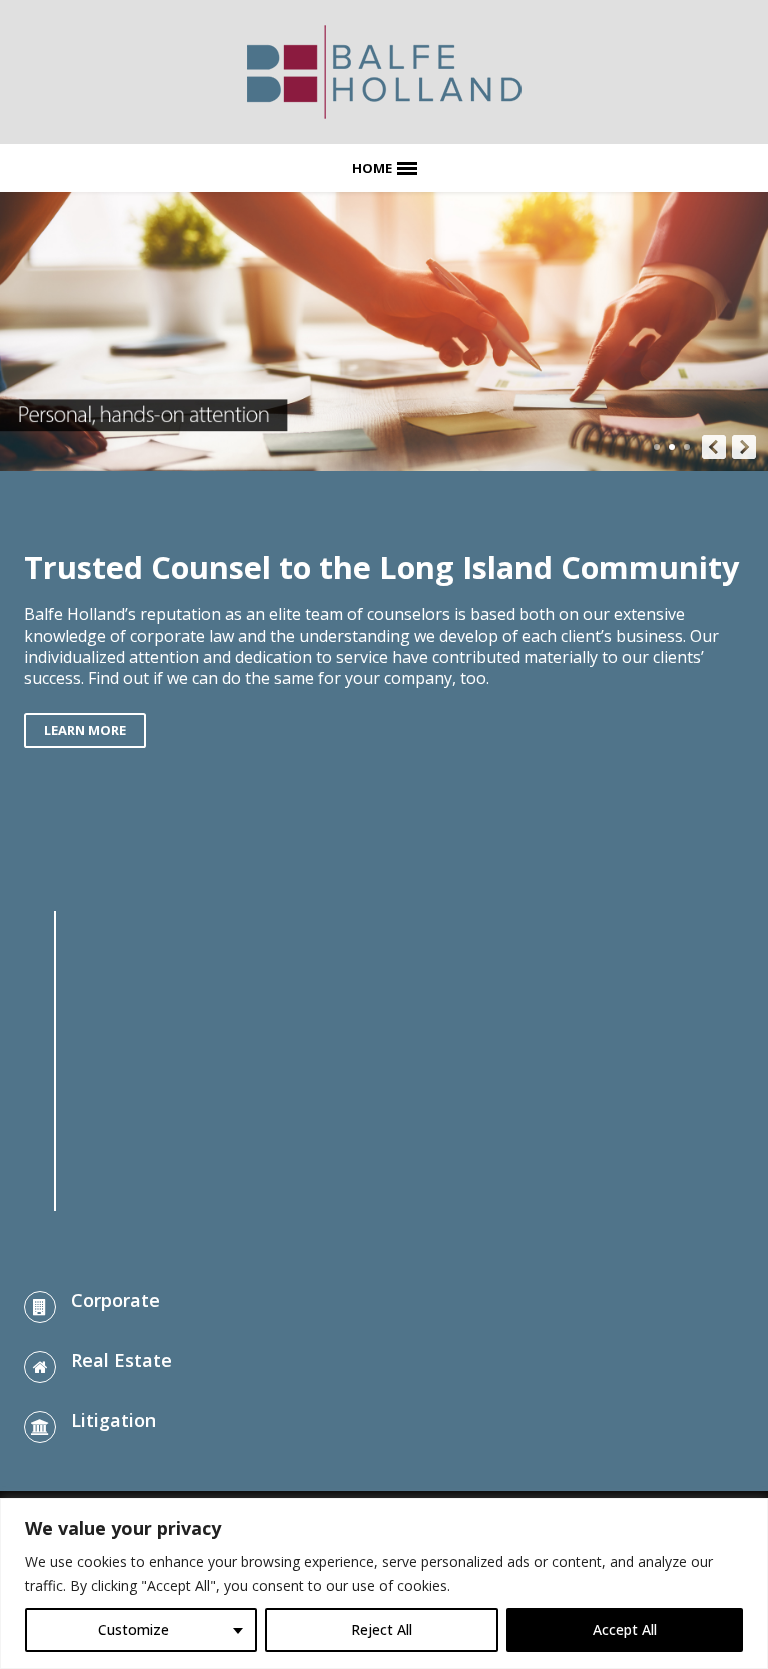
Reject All (381, 1629)
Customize (133, 1629)
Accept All (625, 1629)
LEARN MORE (85, 730)
